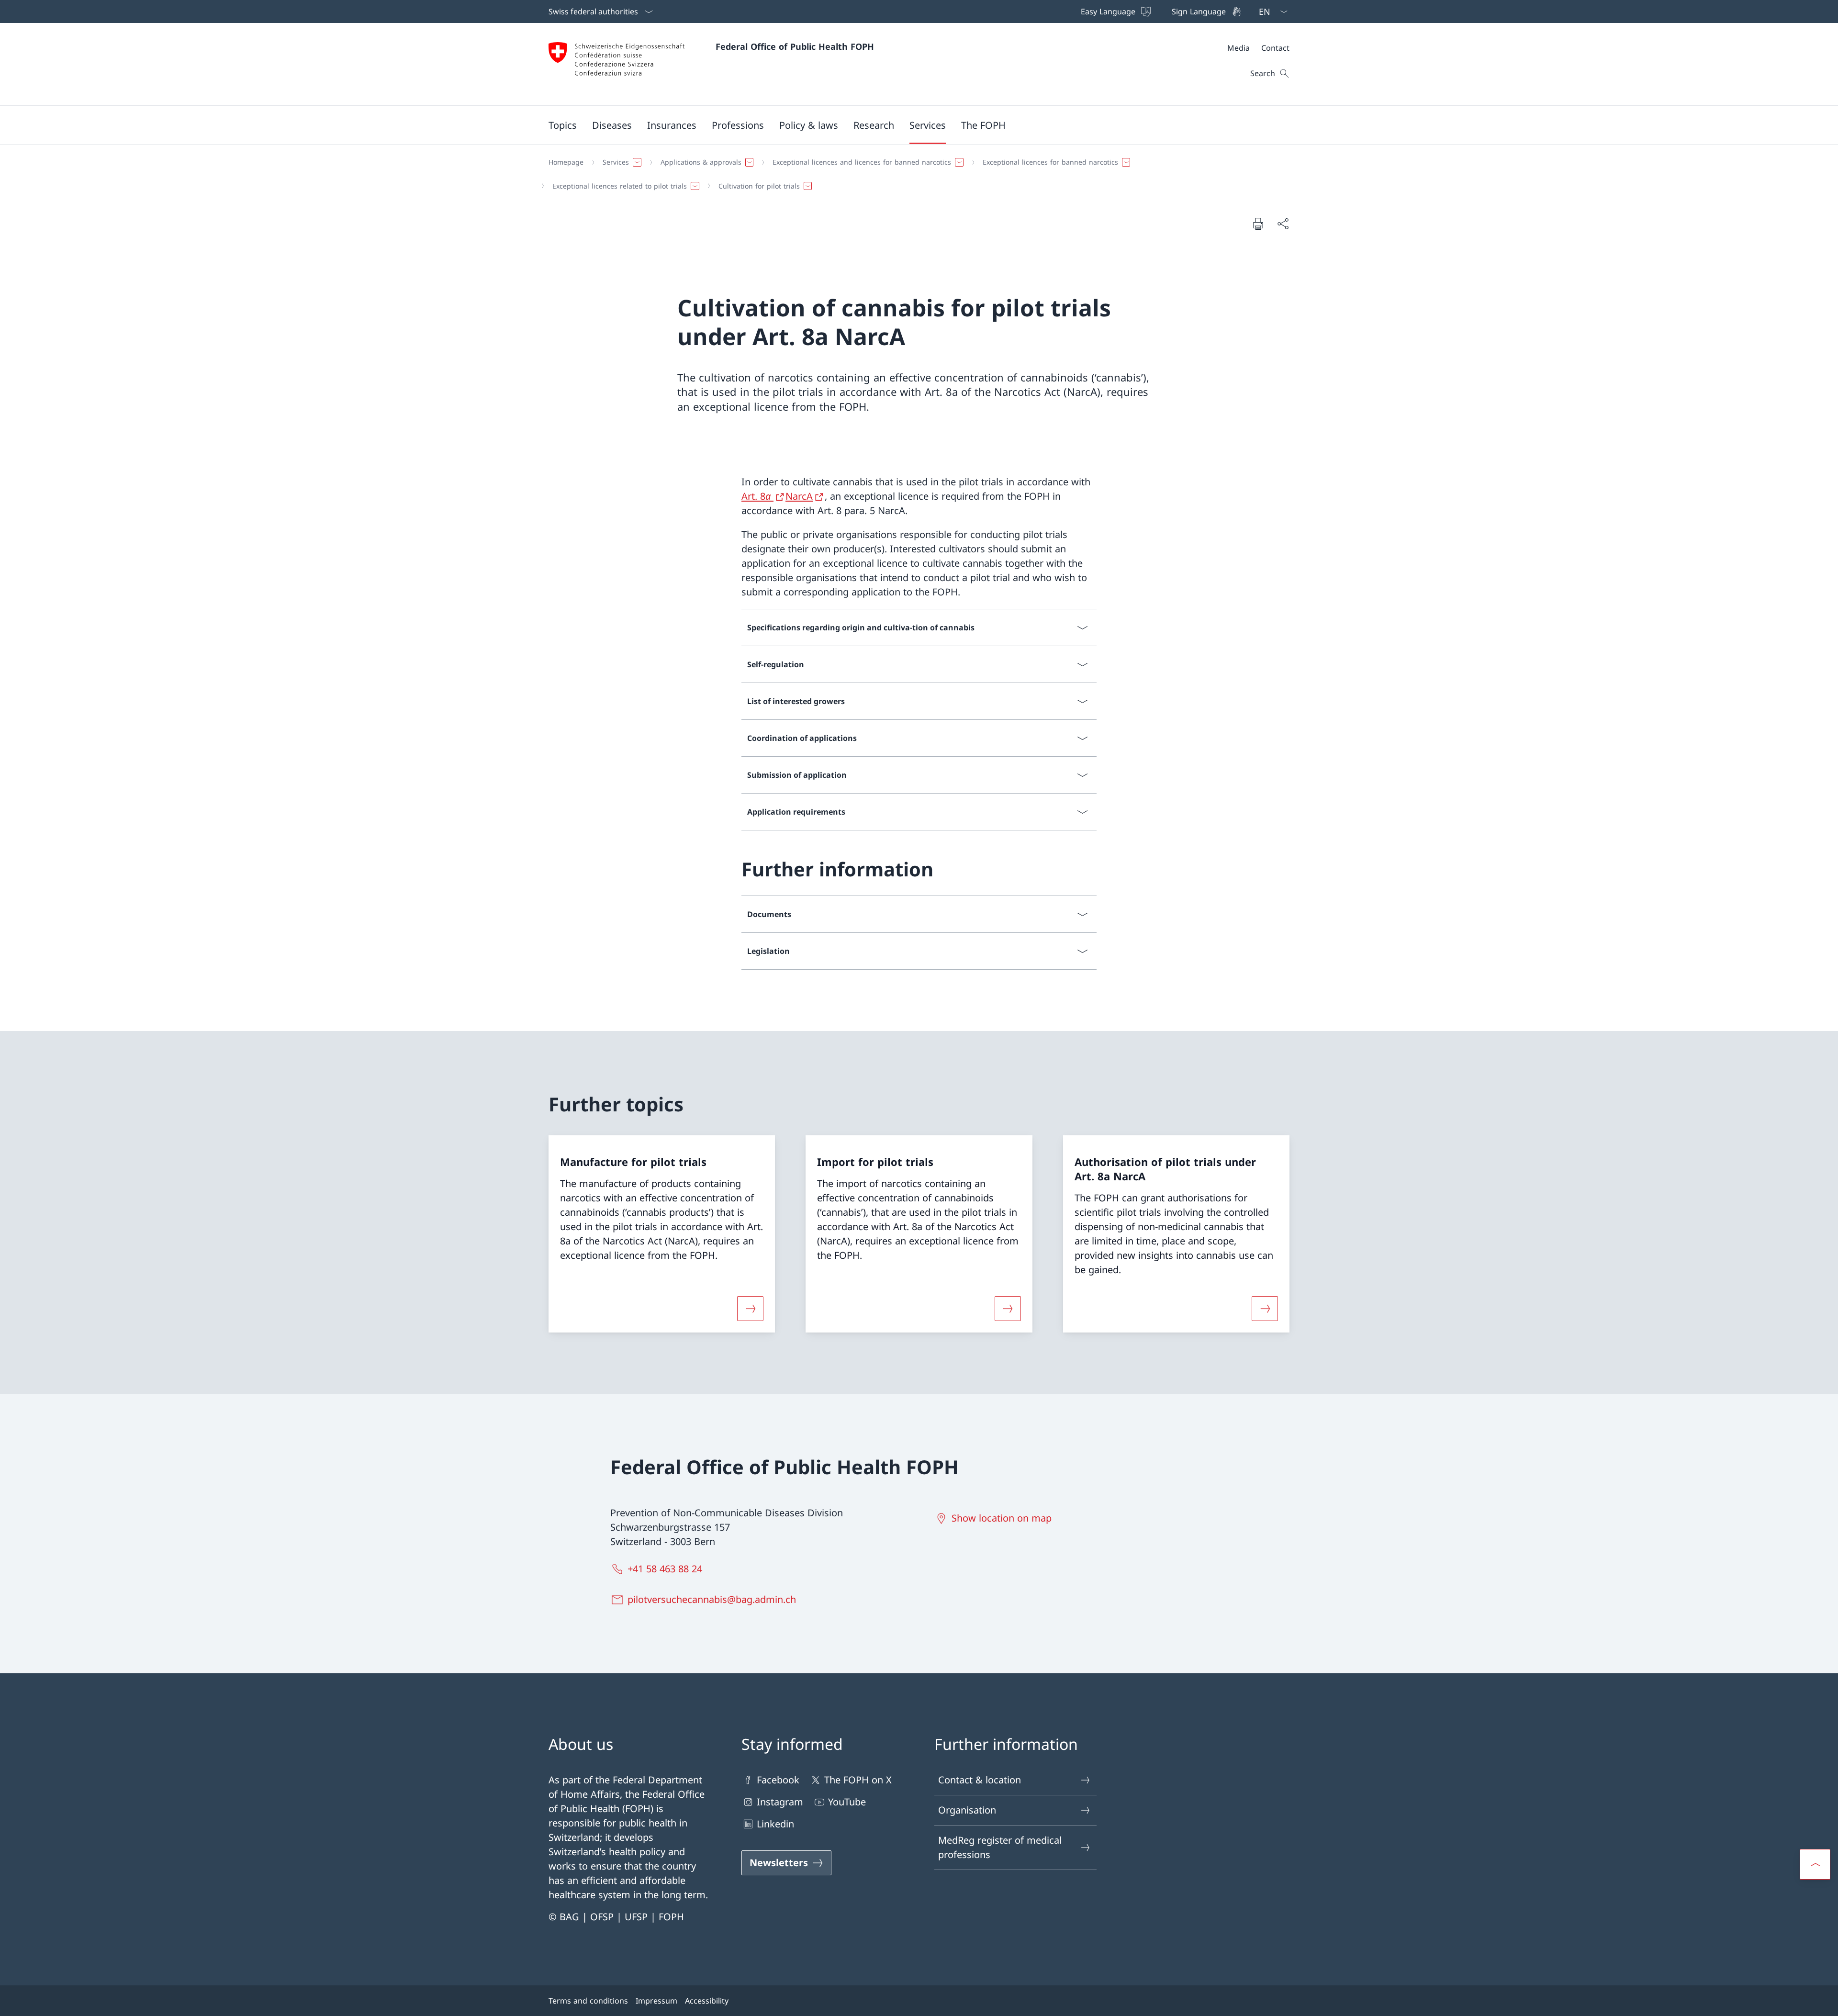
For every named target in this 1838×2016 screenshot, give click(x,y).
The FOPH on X (858, 1780)
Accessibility (707, 2001)
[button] (563, 125)
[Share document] (1283, 224)
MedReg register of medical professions (1000, 1847)
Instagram (780, 1802)
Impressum (656, 2001)
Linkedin (775, 1824)
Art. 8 (756, 496)
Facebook (778, 1780)
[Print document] (1258, 224)
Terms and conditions (588, 2001)
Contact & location (980, 1780)
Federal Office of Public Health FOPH (795, 46)
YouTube (847, 1802)
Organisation (967, 1810)
